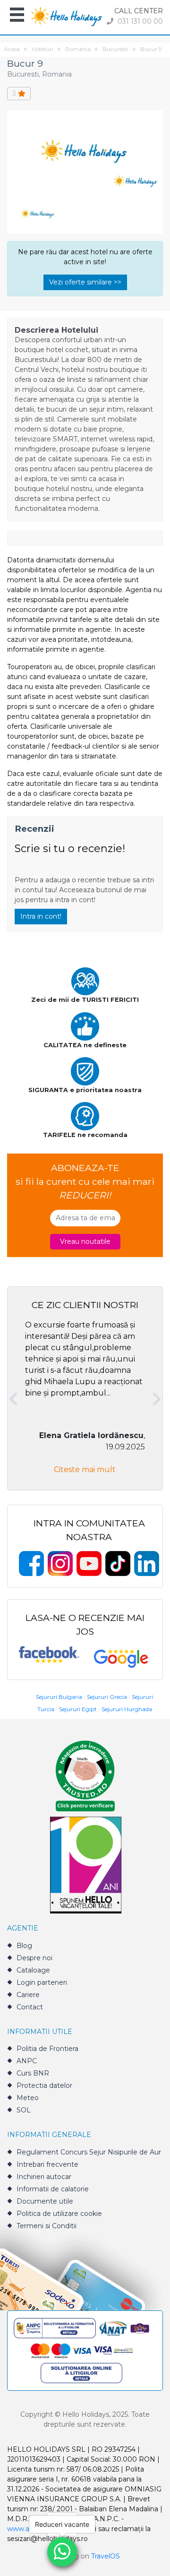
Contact (30, 2007)
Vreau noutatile (85, 1241)
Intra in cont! (41, 916)
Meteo (28, 2098)
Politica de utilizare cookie (59, 2214)
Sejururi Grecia (107, 1697)
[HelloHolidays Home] (67, 16)
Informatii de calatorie (53, 2189)
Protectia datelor (44, 2085)
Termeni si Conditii (47, 2226)
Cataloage (33, 1970)
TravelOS (106, 2556)
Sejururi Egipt (78, 1709)
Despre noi (34, 1958)
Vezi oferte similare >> (85, 282)
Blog (24, 1946)
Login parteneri (42, 1982)
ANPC (27, 2061)
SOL (24, 2110)
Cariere (28, 1995)
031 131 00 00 (139, 21)
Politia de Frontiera (47, 2049)
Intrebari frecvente (47, 2164)
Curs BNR (33, 2073)
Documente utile (45, 2201)
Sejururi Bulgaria (59, 1697)
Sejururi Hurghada (127, 1709)
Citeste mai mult (85, 1469)
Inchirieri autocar (44, 2177)
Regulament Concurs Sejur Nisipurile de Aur (89, 2152)
